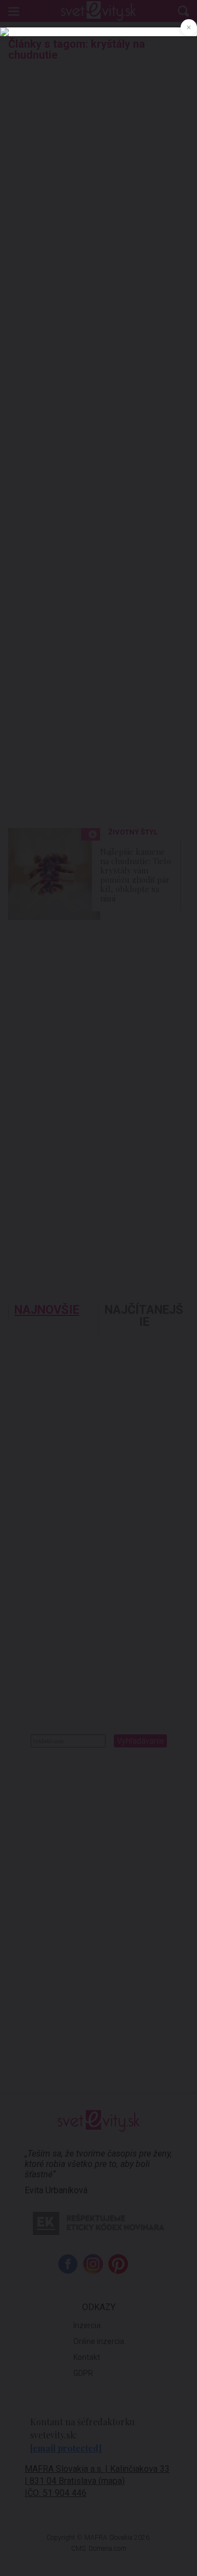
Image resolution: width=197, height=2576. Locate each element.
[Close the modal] (189, 27)
